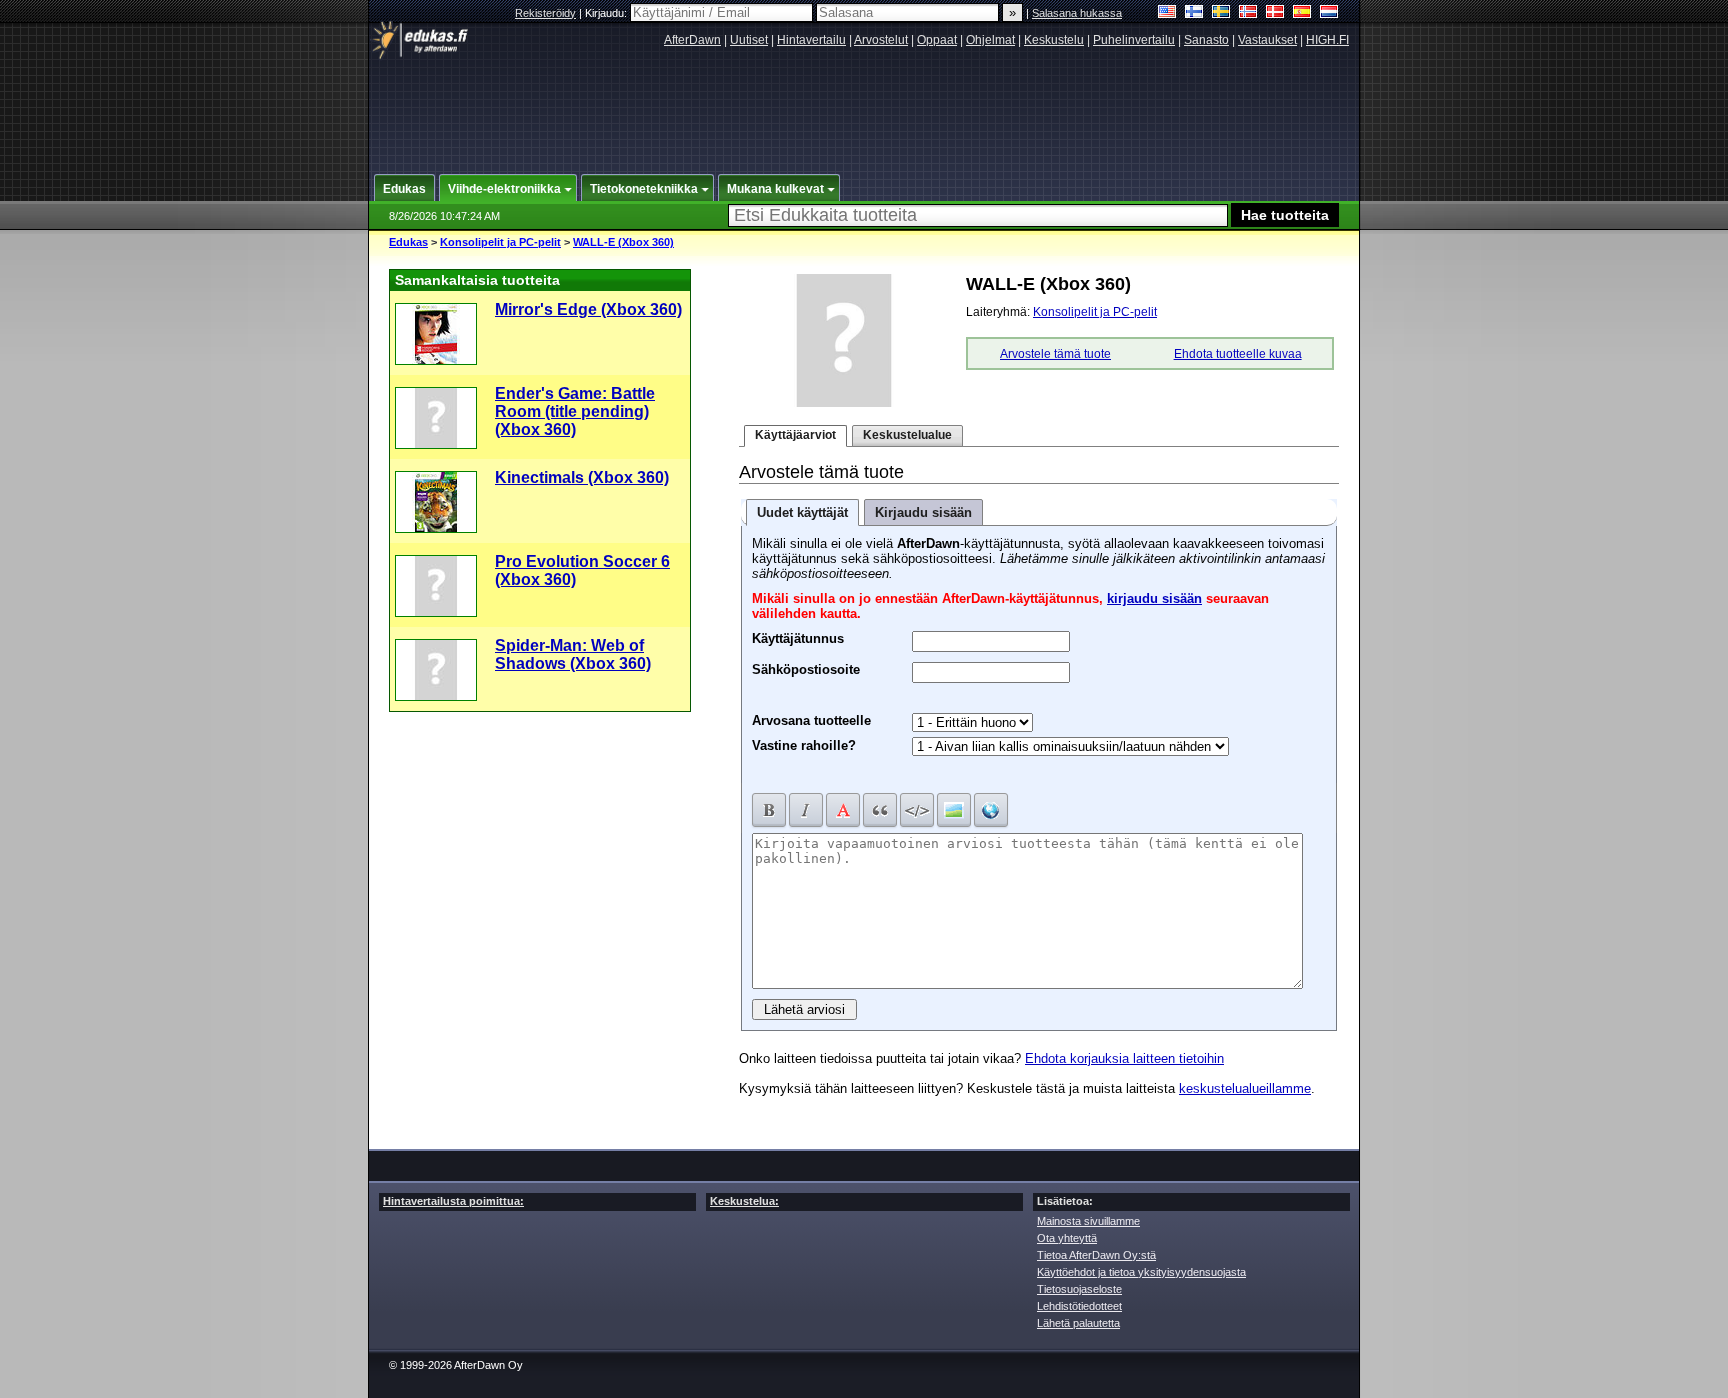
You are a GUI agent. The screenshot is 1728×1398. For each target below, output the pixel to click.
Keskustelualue (907, 435)
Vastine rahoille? (804, 745)
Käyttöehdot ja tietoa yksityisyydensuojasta (1141, 1272)
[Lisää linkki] (991, 810)
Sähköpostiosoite (806, 667)
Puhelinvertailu (1134, 40)
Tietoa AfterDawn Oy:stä (1096, 1255)
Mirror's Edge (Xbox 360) (588, 309)
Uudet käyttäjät (802, 512)
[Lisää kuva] (954, 810)
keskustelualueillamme (1245, 1088)
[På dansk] (1275, 13)
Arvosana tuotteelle (811, 720)
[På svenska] (1221, 13)
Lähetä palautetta (1078, 1323)
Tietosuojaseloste (1079, 1289)
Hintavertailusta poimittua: (453, 1201)
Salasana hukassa (1077, 13)
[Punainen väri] (843, 810)
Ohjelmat (990, 40)
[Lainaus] (880, 810)
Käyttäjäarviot (795, 435)
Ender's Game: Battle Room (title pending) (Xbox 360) (575, 411)
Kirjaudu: (607, 13)
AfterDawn (692, 40)
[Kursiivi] (806, 810)
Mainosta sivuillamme (1088, 1221)
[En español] (1302, 13)
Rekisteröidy (545, 13)
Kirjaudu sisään (923, 512)
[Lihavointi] (769, 810)
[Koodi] (917, 810)
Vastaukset (1267, 40)
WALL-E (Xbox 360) (623, 242)
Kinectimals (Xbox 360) (582, 477)
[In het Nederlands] (1329, 13)
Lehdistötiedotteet (1079, 1306)
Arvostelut (881, 40)
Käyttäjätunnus (798, 636)
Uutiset (749, 40)
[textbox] (978, 215)
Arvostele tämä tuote (1055, 354)
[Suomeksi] (1194, 13)
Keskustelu (1054, 40)
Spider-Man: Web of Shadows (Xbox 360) (573, 654)
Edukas (408, 242)
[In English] (1167, 13)
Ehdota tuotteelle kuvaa (1238, 354)
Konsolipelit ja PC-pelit (500, 242)
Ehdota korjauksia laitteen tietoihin (1124, 1058)
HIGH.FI (1327, 40)
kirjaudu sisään (1154, 598)
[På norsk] (1248, 13)
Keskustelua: (744, 1201)
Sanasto (1206, 40)
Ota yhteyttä (1067, 1238)
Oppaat (937, 40)
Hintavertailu (811, 40)
